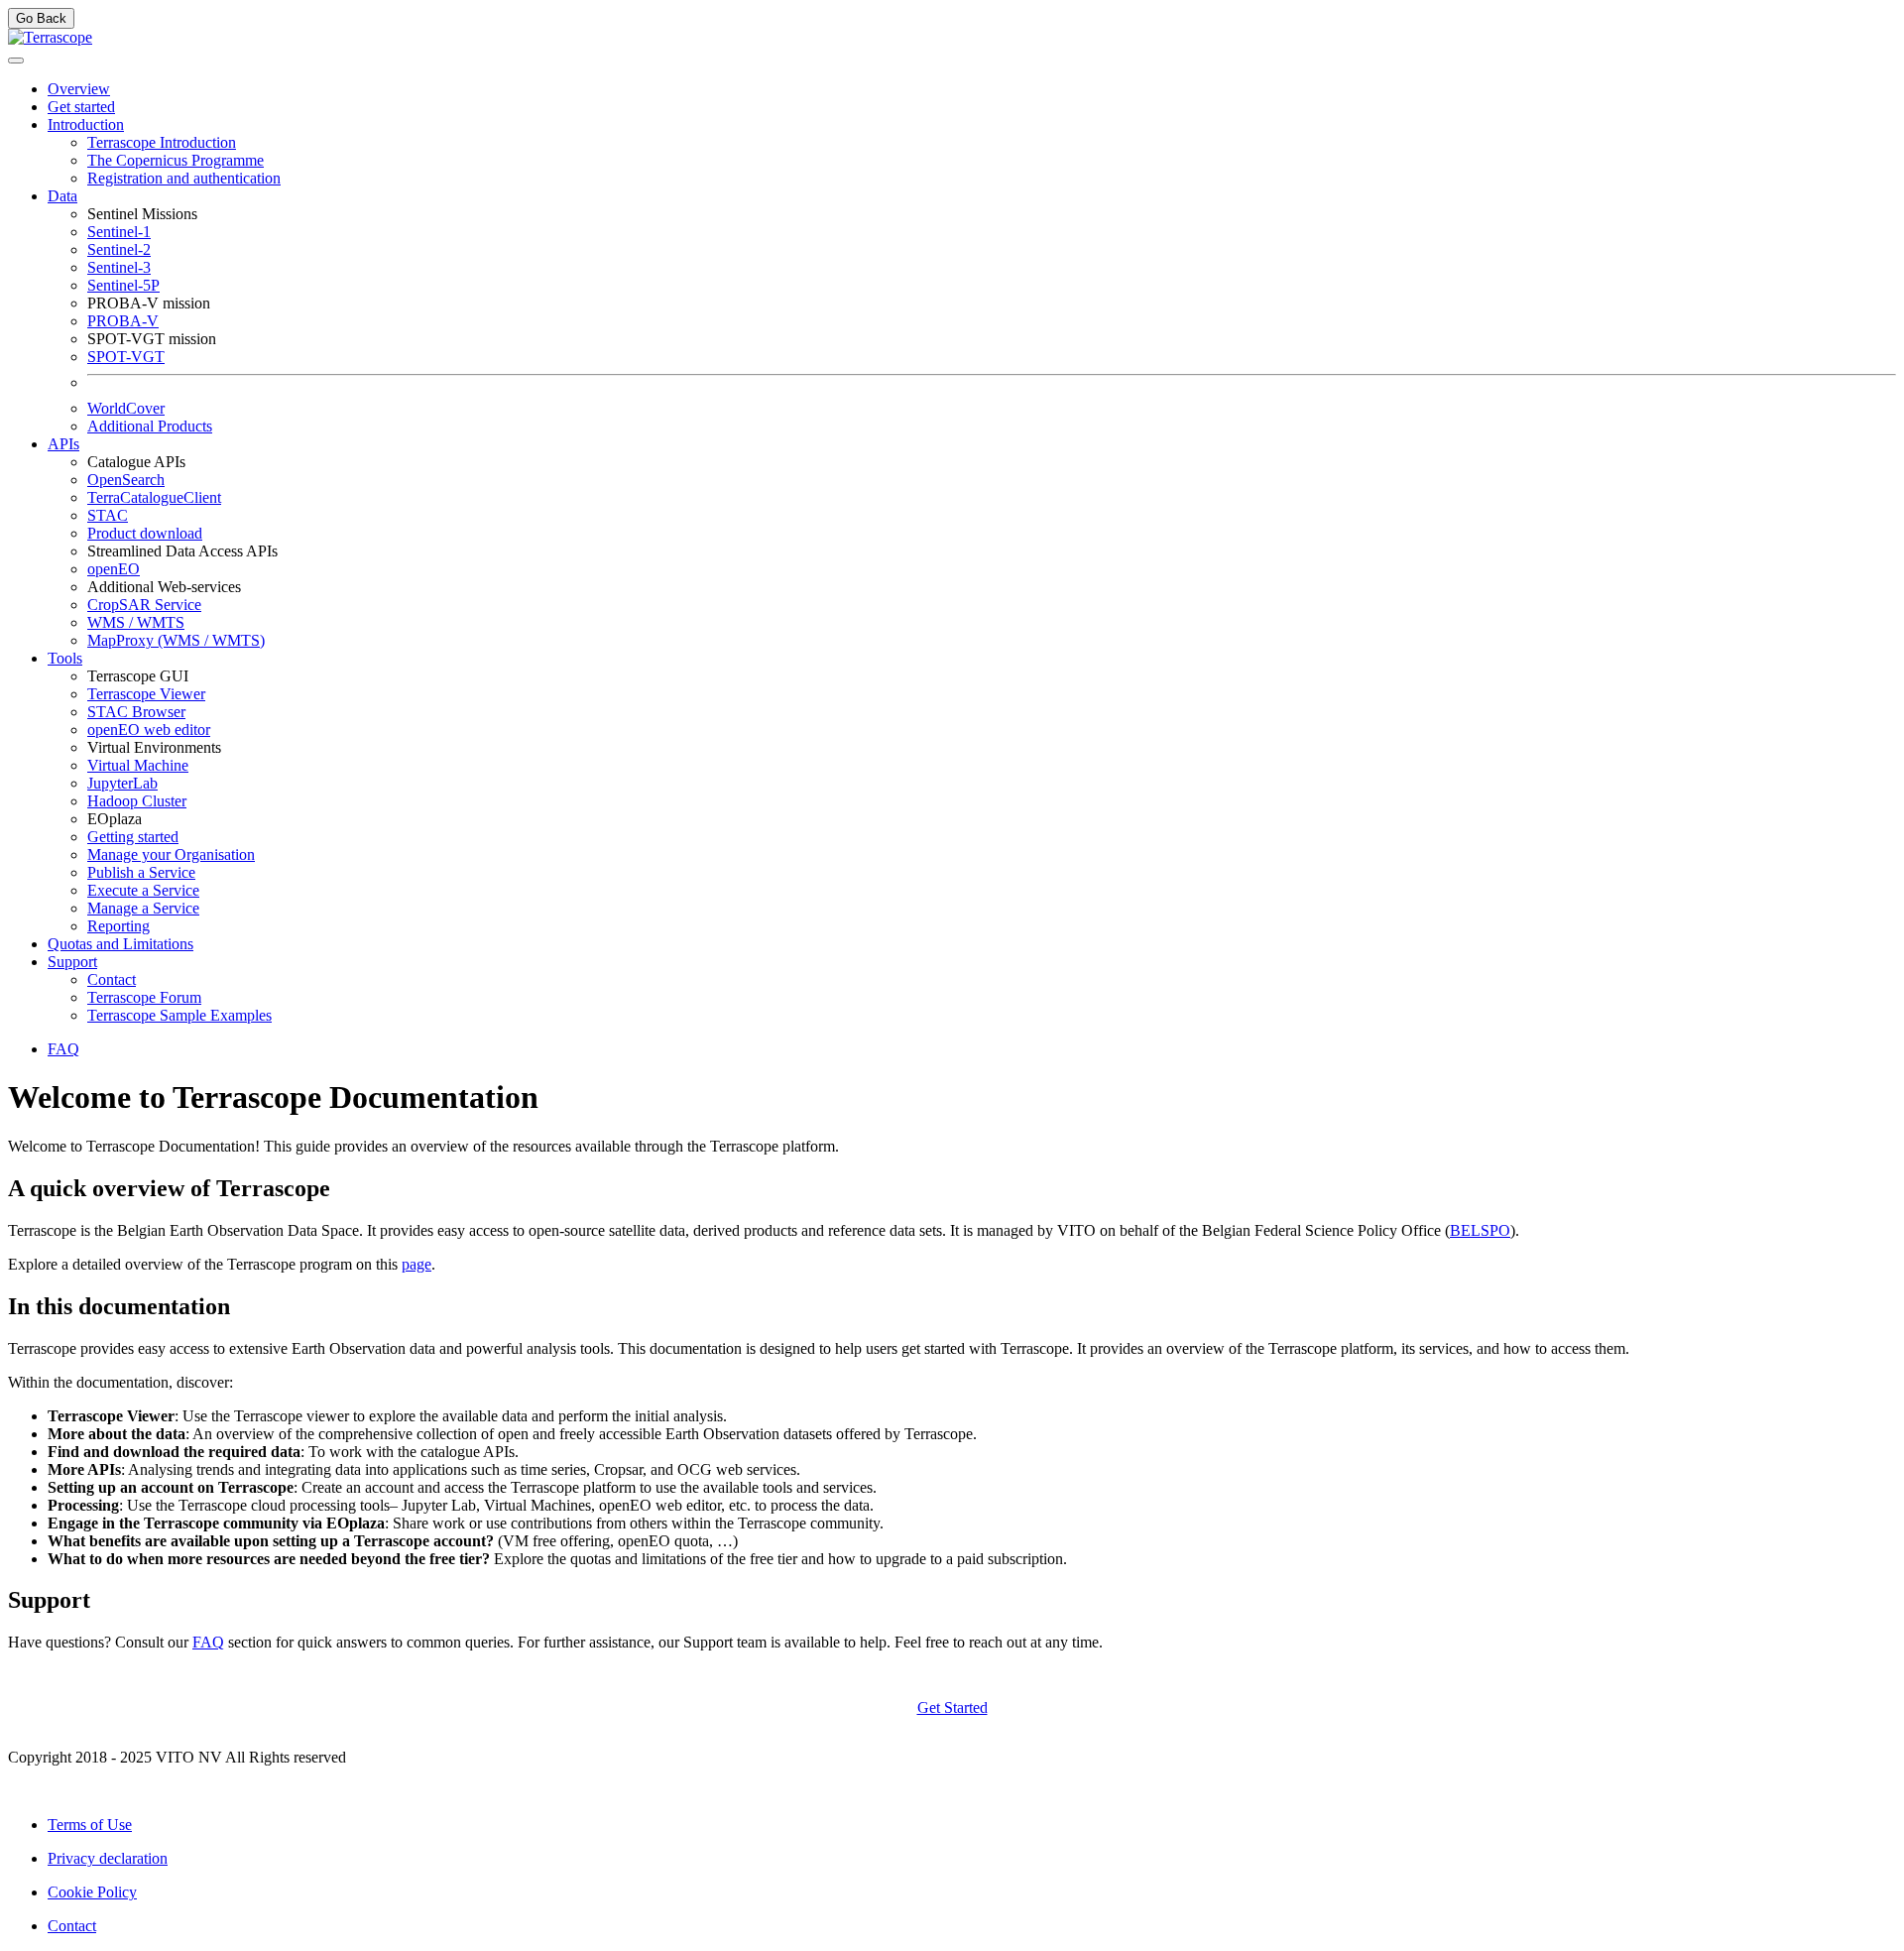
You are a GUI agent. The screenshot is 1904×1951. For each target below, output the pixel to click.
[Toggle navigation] (16, 61)
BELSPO (1480, 1230)
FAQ (208, 1642)
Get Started (952, 1707)
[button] (86, 124)
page (416, 1264)
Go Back (41, 18)
